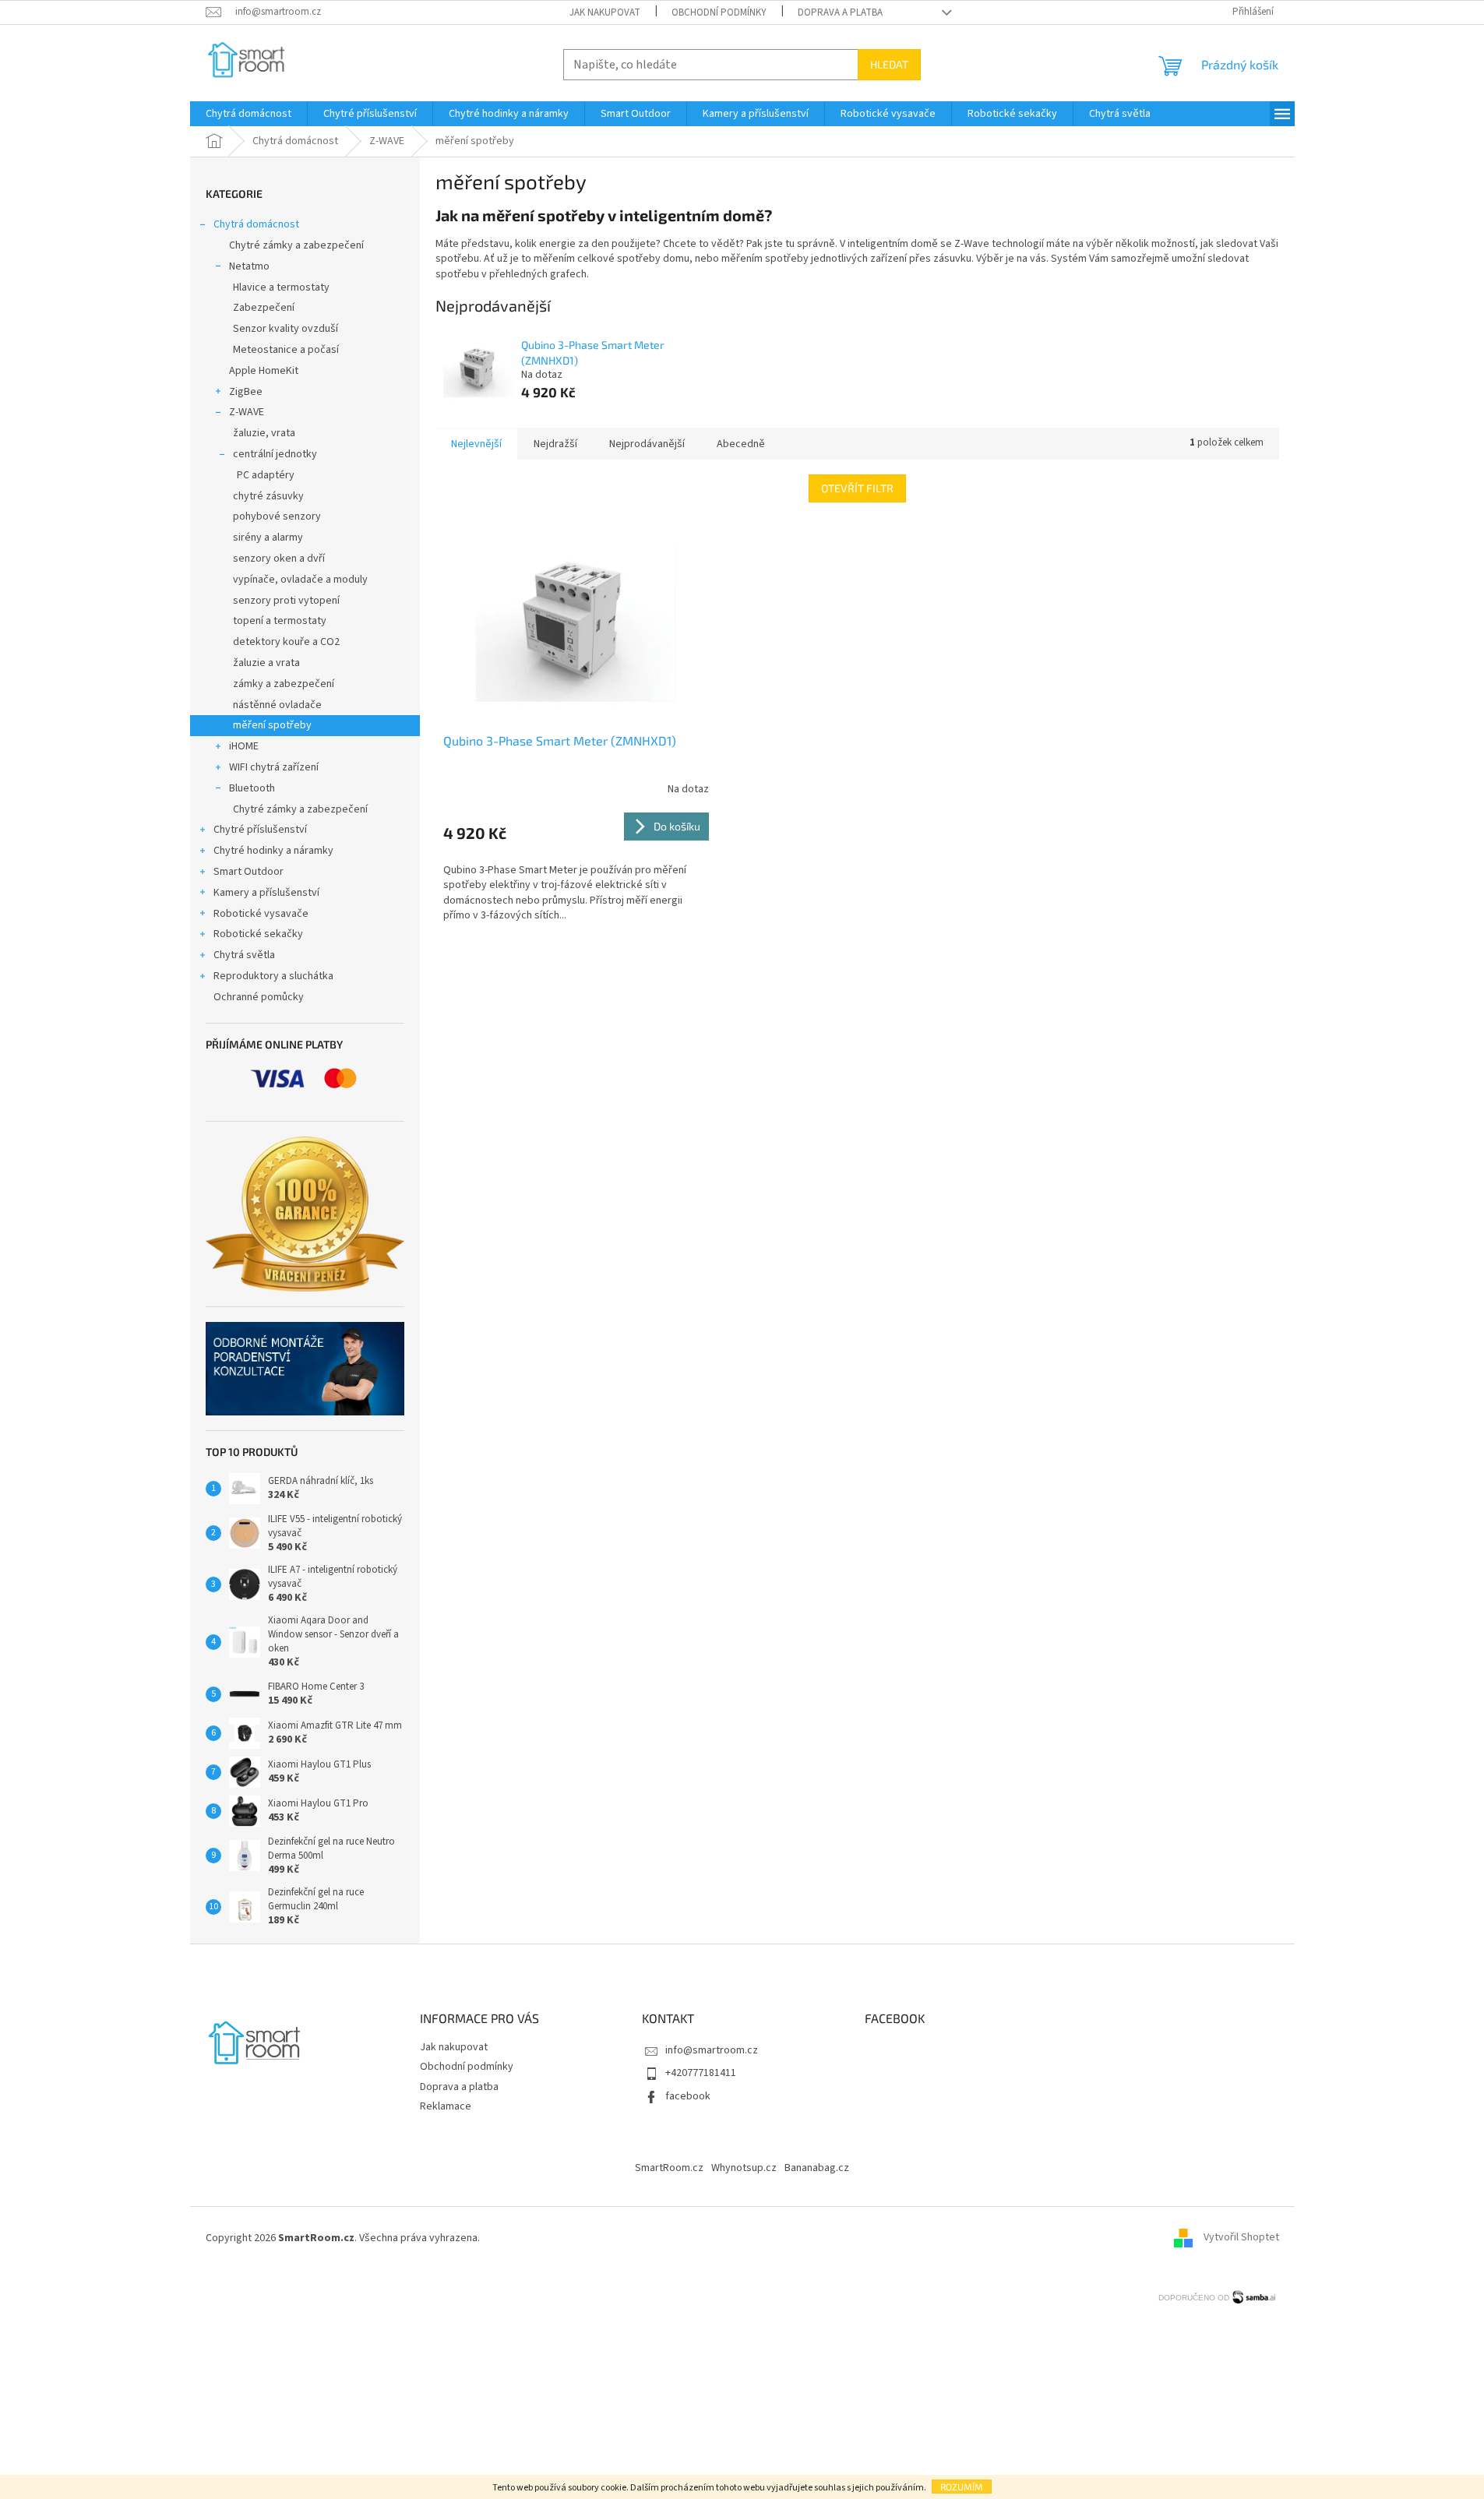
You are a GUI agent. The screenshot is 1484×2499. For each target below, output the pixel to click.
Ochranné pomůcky (259, 997)
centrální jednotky (275, 454)
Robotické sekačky (258, 934)
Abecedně (741, 444)
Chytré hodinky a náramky (273, 851)
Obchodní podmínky (719, 12)
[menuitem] (249, 114)
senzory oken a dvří (279, 559)
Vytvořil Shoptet (1241, 2238)
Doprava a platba (840, 12)
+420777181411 (701, 2073)
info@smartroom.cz (712, 2050)
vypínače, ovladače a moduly (300, 580)
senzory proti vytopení (286, 601)
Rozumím (962, 2487)
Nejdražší (555, 444)
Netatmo (249, 266)
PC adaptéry (266, 475)
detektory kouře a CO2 (286, 642)
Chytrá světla (244, 955)
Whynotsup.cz (744, 2168)
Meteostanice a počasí (286, 350)
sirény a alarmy (268, 538)
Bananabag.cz (817, 2168)
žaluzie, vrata (264, 433)
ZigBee (246, 392)
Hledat (889, 64)
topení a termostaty (280, 621)
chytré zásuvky (268, 496)
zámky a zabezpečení (284, 684)
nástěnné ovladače (277, 705)
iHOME (244, 746)
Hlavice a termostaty (281, 287)
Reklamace (446, 2106)
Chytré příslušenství (260, 830)
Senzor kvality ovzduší (286, 329)
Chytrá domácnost (256, 224)
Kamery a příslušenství (266, 893)
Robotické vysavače (261, 914)
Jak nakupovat (605, 12)
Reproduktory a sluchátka (273, 976)
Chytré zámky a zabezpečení (296, 245)
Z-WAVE (247, 412)
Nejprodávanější (647, 444)
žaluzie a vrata (266, 663)
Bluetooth (252, 788)
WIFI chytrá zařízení (274, 767)
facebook (688, 2096)
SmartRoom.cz (669, 2168)
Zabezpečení (264, 308)
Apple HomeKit (264, 371)
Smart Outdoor (249, 872)
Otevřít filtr (857, 488)
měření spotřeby (272, 725)
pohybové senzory (277, 516)
